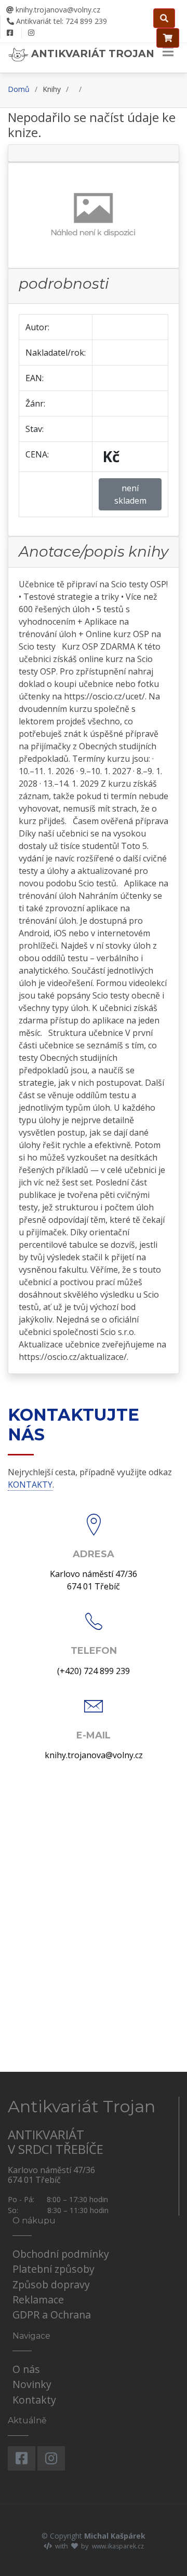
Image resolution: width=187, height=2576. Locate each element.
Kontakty (34, 2400)
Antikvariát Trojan (91, 53)
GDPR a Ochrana (52, 2315)
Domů (19, 89)
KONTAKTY (30, 1485)
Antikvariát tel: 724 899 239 (61, 21)
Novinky (32, 2384)
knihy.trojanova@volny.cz (57, 10)
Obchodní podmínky (61, 2254)
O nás (26, 2369)
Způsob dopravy (51, 2284)
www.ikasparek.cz (118, 2546)
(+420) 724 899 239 (94, 1671)
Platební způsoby (54, 2269)
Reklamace (38, 2299)
